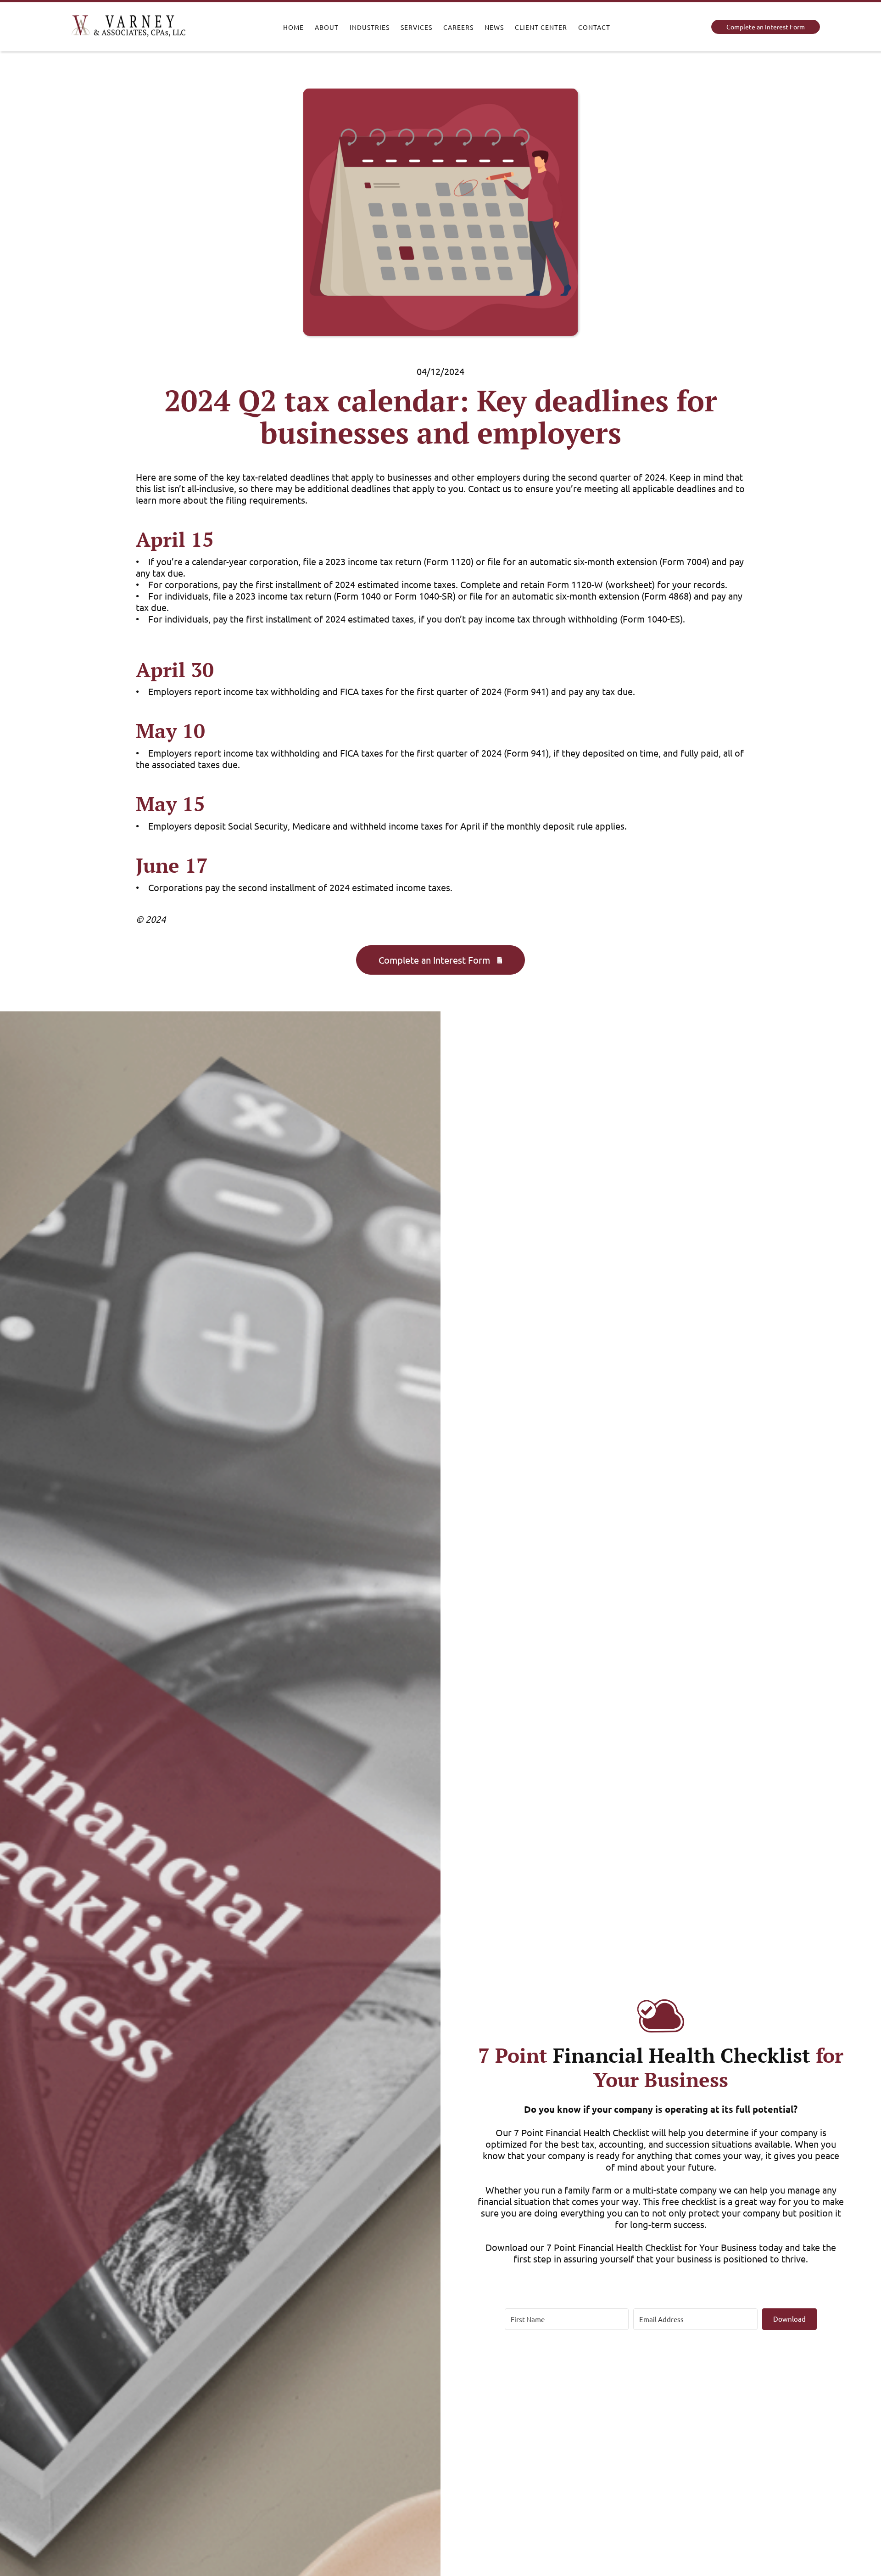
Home (293, 27)
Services (416, 27)
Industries (370, 27)
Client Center (541, 27)
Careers (458, 27)
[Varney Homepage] (128, 27)
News (494, 27)
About (327, 27)
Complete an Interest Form (766, 27)
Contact (594, 27)
